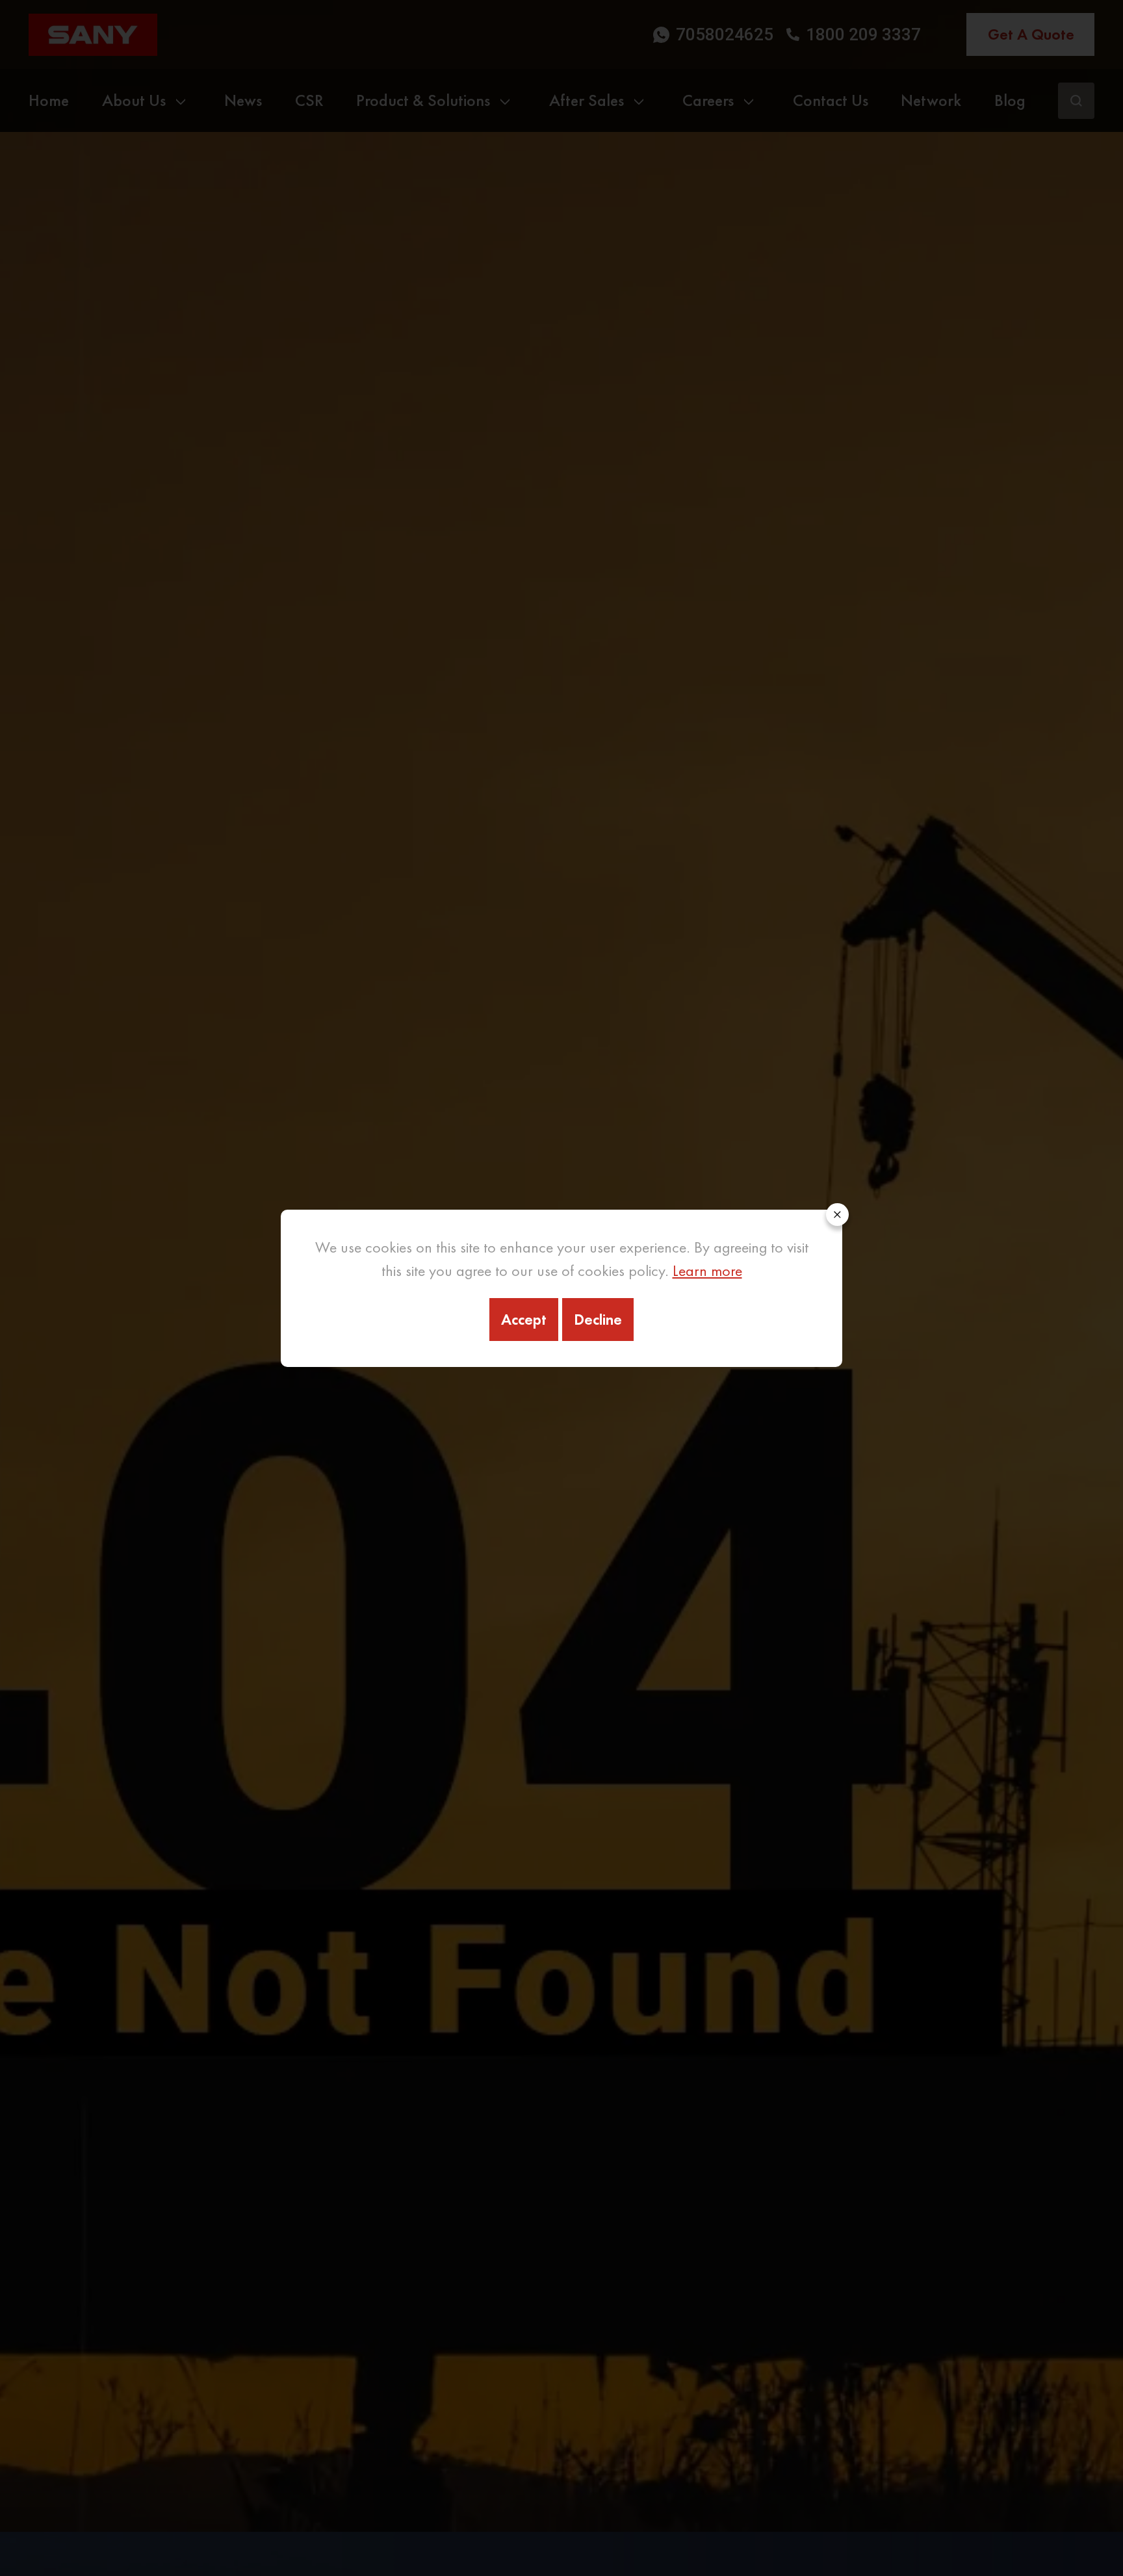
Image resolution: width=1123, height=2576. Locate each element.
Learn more (707, 1270)
